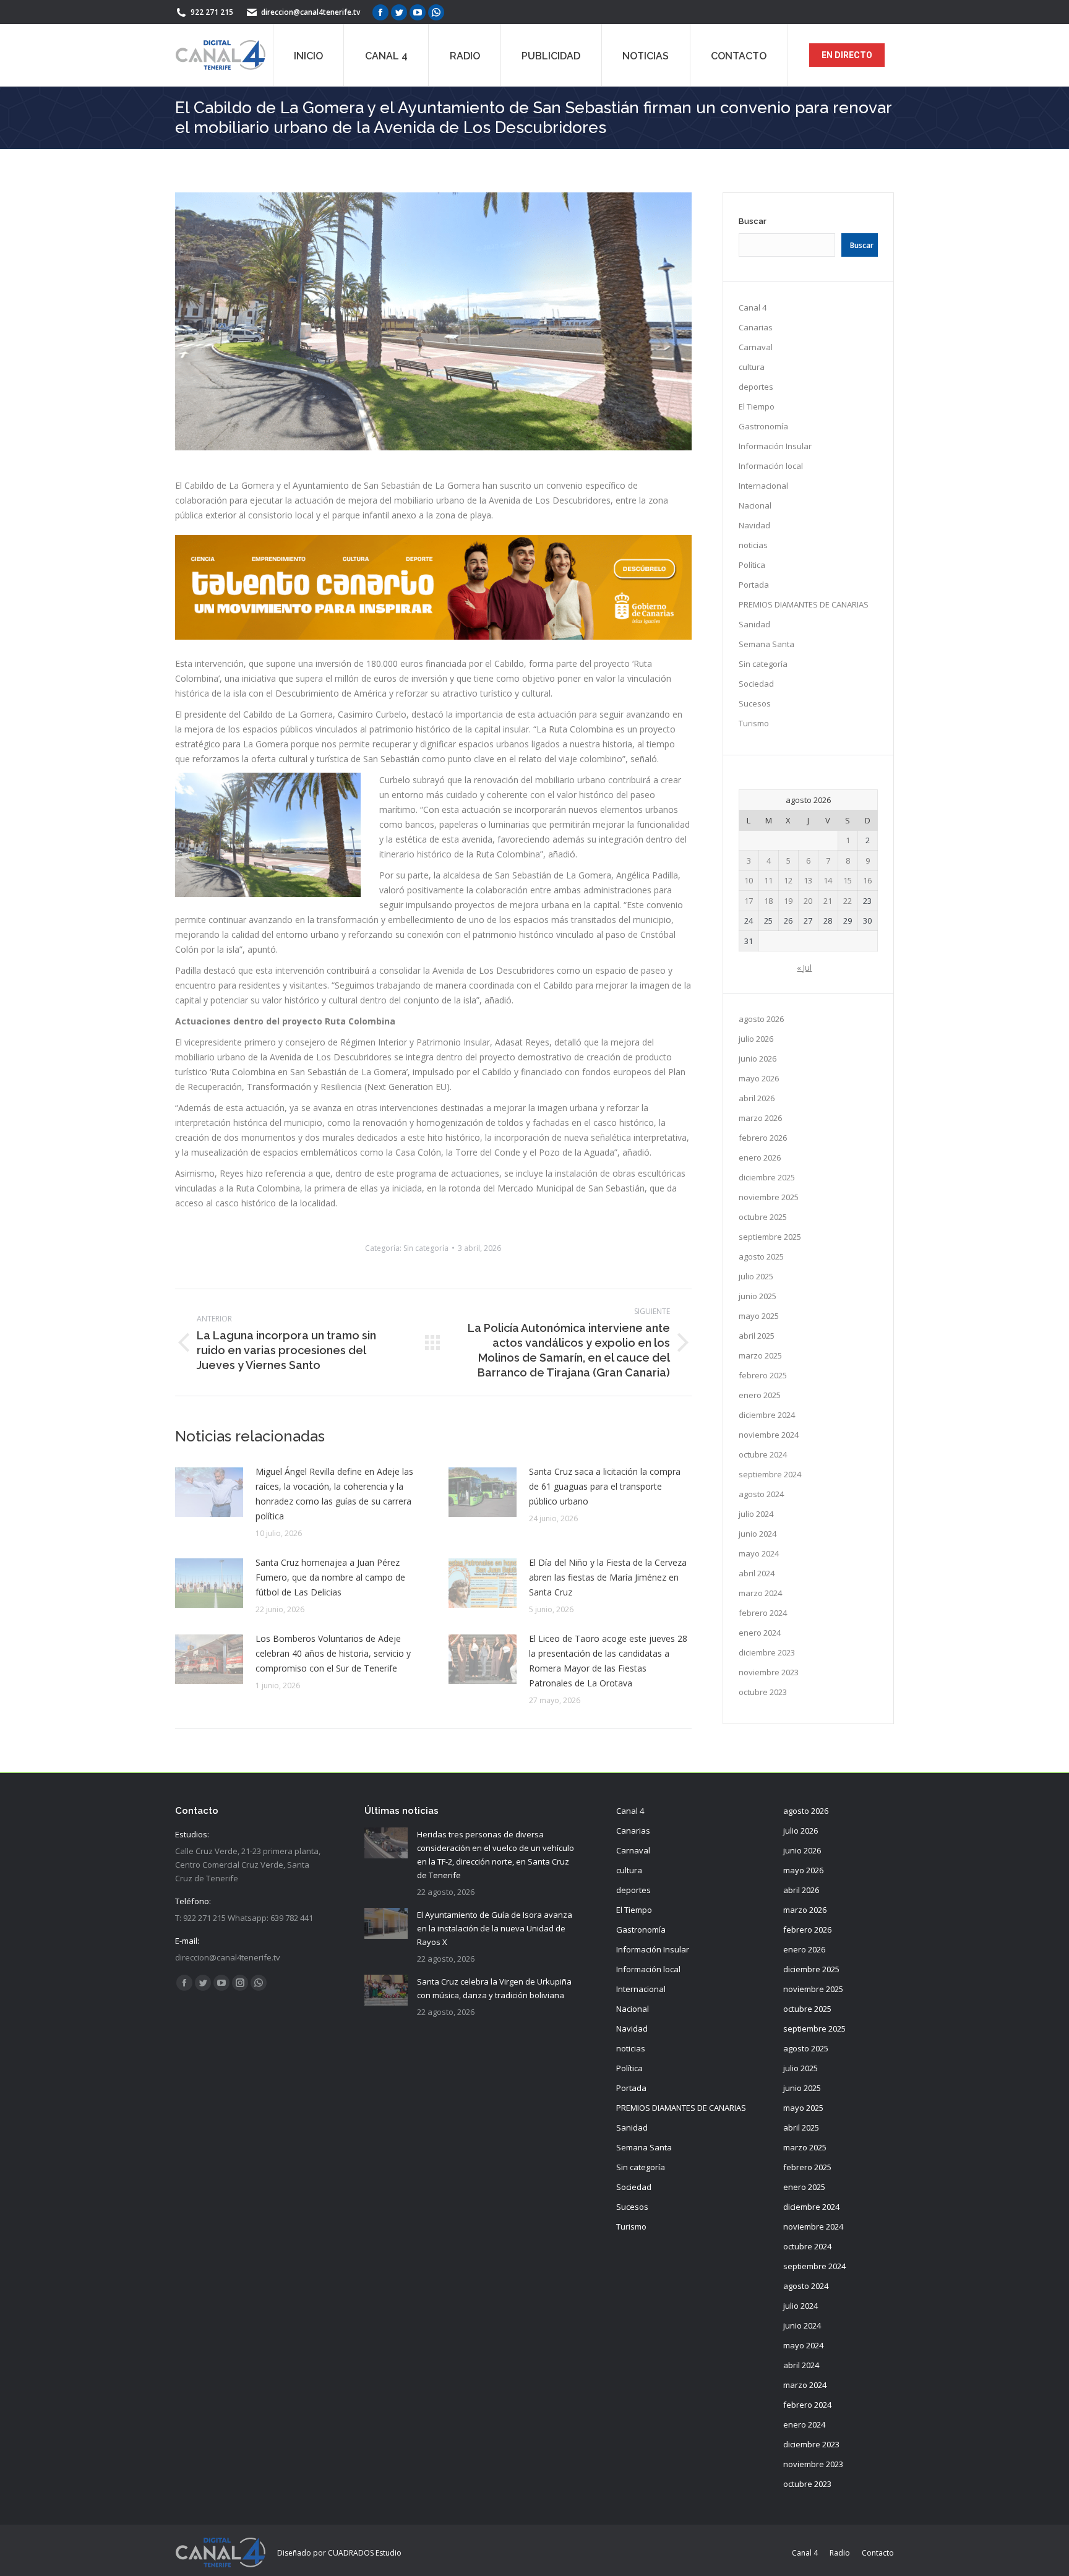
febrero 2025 (763, 1375)
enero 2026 (760, 1157)
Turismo (754, 723)
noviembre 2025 (769, 1197)
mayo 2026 (759, 1078)
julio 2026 (756, 1039)
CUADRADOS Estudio (365, 2553)
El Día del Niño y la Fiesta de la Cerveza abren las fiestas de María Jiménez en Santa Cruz (608, 1577)
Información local (771, 466)
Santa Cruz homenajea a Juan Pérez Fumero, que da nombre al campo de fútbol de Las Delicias (330, 1577)
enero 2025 (760, 1395)
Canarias (756, 327)
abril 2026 (757, 1098)
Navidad (754, 525)
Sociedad (756, 684)
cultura (752, 367)
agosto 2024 (761, 1494)
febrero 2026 (763, 1138)
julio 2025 (756, 1276)
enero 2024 (760, 1633)
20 (808, 901)
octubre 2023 (763, 1692)
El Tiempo (757, 406)
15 (848, 880)
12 (788, 880)
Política (752, 565)
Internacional (763, 486)
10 (749, 880)
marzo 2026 (760, 1118)
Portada (754, 585)
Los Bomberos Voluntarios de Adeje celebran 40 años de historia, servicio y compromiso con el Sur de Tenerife (333, 1653)
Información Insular (775, 446)
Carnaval (756, 347)
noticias (753, 545)
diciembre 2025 (767, 1177)
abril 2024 (757, 1573)
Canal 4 (753, 307)
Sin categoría (426, 1248)
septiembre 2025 (770, 1237)
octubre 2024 (763, 1454)
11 (768, 880)
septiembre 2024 (770, 1474)
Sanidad (754, 624)
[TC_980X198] (433, 636)
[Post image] (209, 1492)
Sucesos (755, 703)
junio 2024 (758, 1534)
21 (828, 901)
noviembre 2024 (769, 1435)
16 (867, 880)
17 (749, 901)
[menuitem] (308, 55)
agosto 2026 (761, 1019)
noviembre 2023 (769, 1672)
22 (848, 901)
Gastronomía (763, 426)
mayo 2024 (759, 1553)
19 (788, 901)
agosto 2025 (761, 1256)
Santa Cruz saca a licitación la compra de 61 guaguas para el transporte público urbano (605, 1486)
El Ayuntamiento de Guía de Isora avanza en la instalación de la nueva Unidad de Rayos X (495, 1928)
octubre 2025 (763, 1217)
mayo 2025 (759, 1316)
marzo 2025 (760, 1355)
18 (768, 901)
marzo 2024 (760, 1593)
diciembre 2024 (767, 1415)
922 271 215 (212, 12)
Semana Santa (766, 644)
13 (808, 880)
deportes (756, 387)
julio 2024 (756, 1514)
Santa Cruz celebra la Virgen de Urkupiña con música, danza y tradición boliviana (494, 1988)
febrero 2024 (763, 1613)
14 (828, 880)
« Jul (804, 968)
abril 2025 (757, 1336)
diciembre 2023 (767, 1652)
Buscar (753, 221)
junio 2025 (758, 1296)
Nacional (755, 505)
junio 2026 (758, 1058)
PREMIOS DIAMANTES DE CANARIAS (804, 604)
